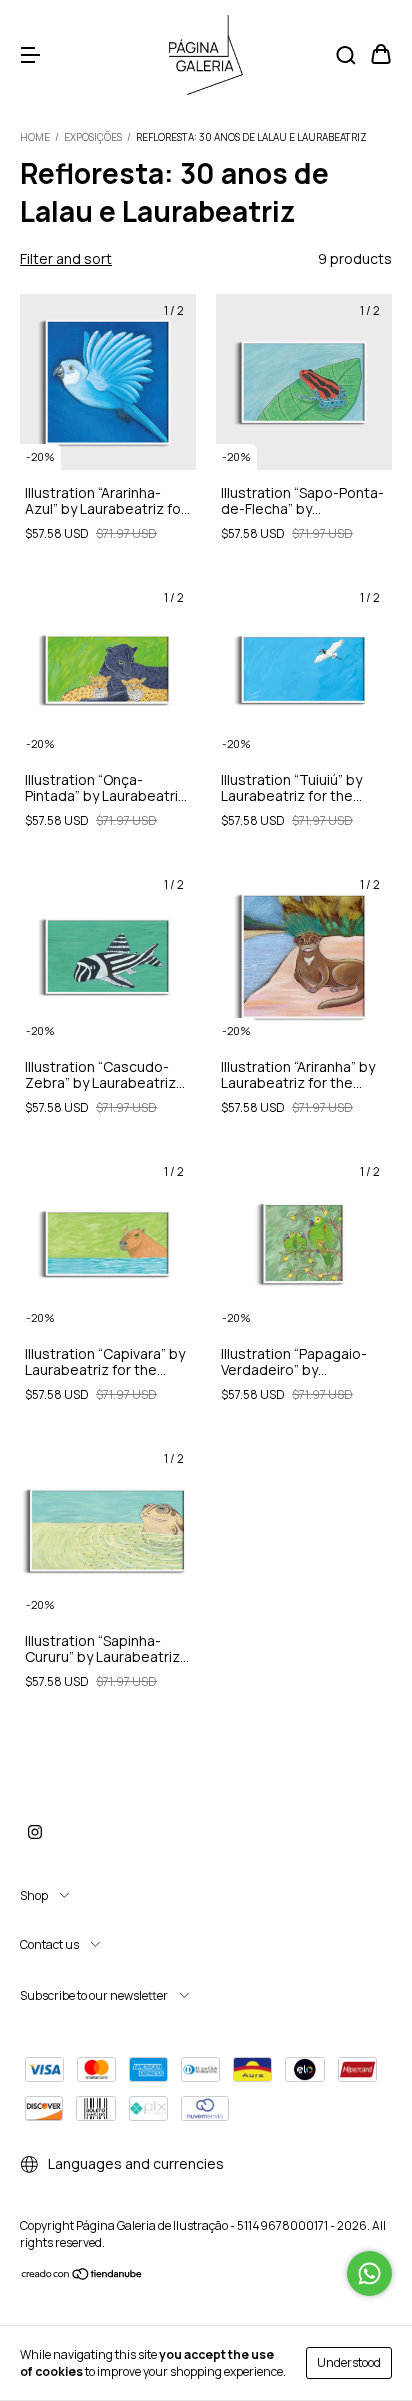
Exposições (93, 137)
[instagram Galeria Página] (35, 1832)
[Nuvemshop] (82, 2276)
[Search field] (346, 55)
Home (35, 137)
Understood (349, 2362)
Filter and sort (66, 258)
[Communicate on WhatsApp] (369, 2273)
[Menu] (30, 55)
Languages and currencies (134, 2163)
